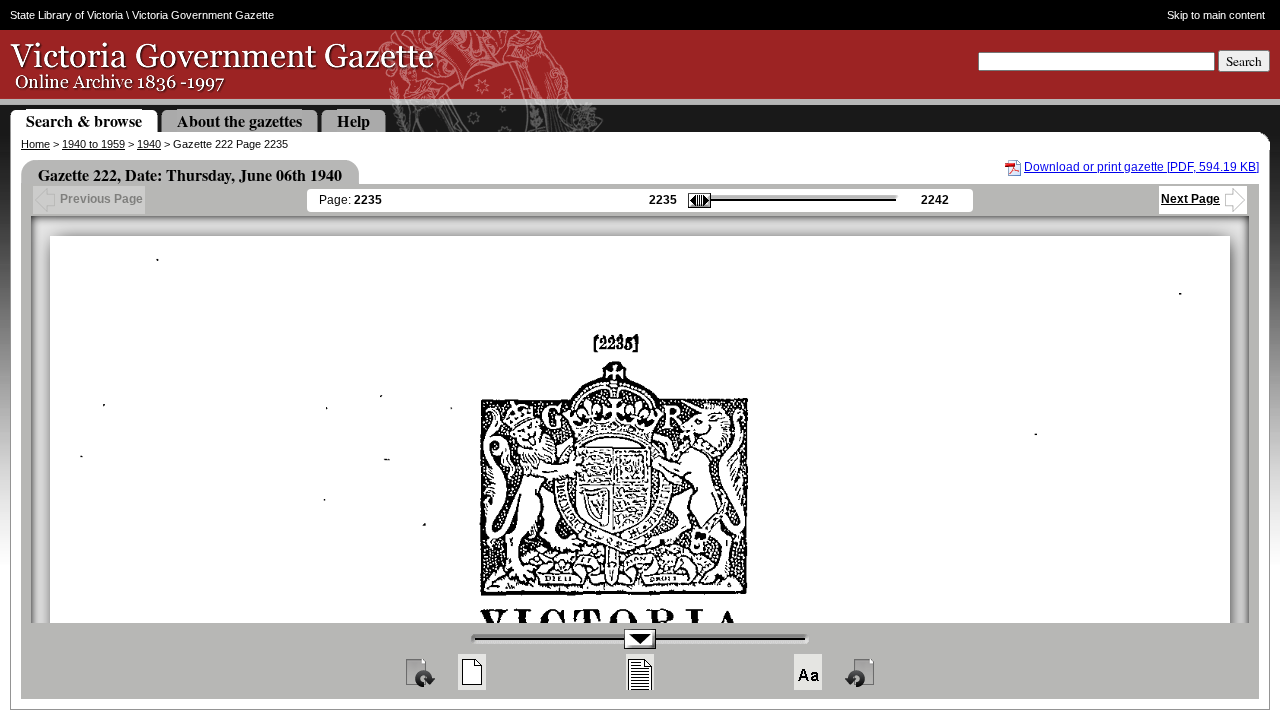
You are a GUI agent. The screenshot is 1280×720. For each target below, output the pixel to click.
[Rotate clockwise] (419, 672)
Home (35, 144)
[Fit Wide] (640, 672)
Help (353, 120)
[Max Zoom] (808, 672)
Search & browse (84, 120)
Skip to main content (1216, 15)
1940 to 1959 (93, 144)
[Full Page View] (472, 672)
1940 (149, 144)
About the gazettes (239, 120)
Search (1244, 61)
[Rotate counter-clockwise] (861, 672)
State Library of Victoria (66, 15)
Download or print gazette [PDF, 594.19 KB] (1141, 167)
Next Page (1190, 199)
